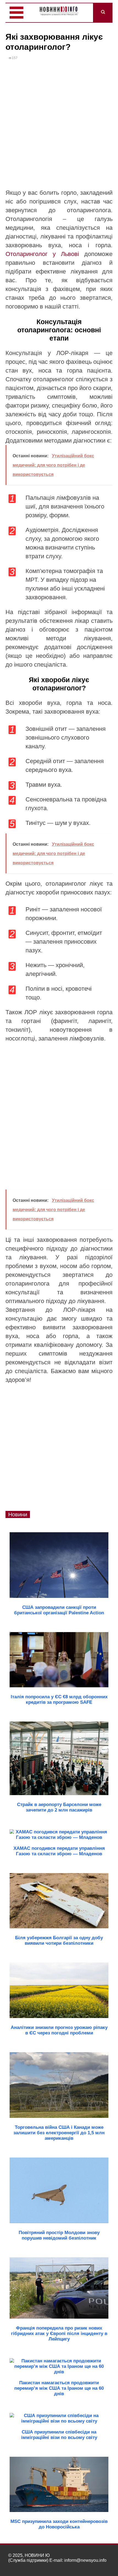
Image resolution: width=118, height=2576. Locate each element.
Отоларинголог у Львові (42, 254)
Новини (18, 1514)
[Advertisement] (59, 127)
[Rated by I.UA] (98, 2565)
